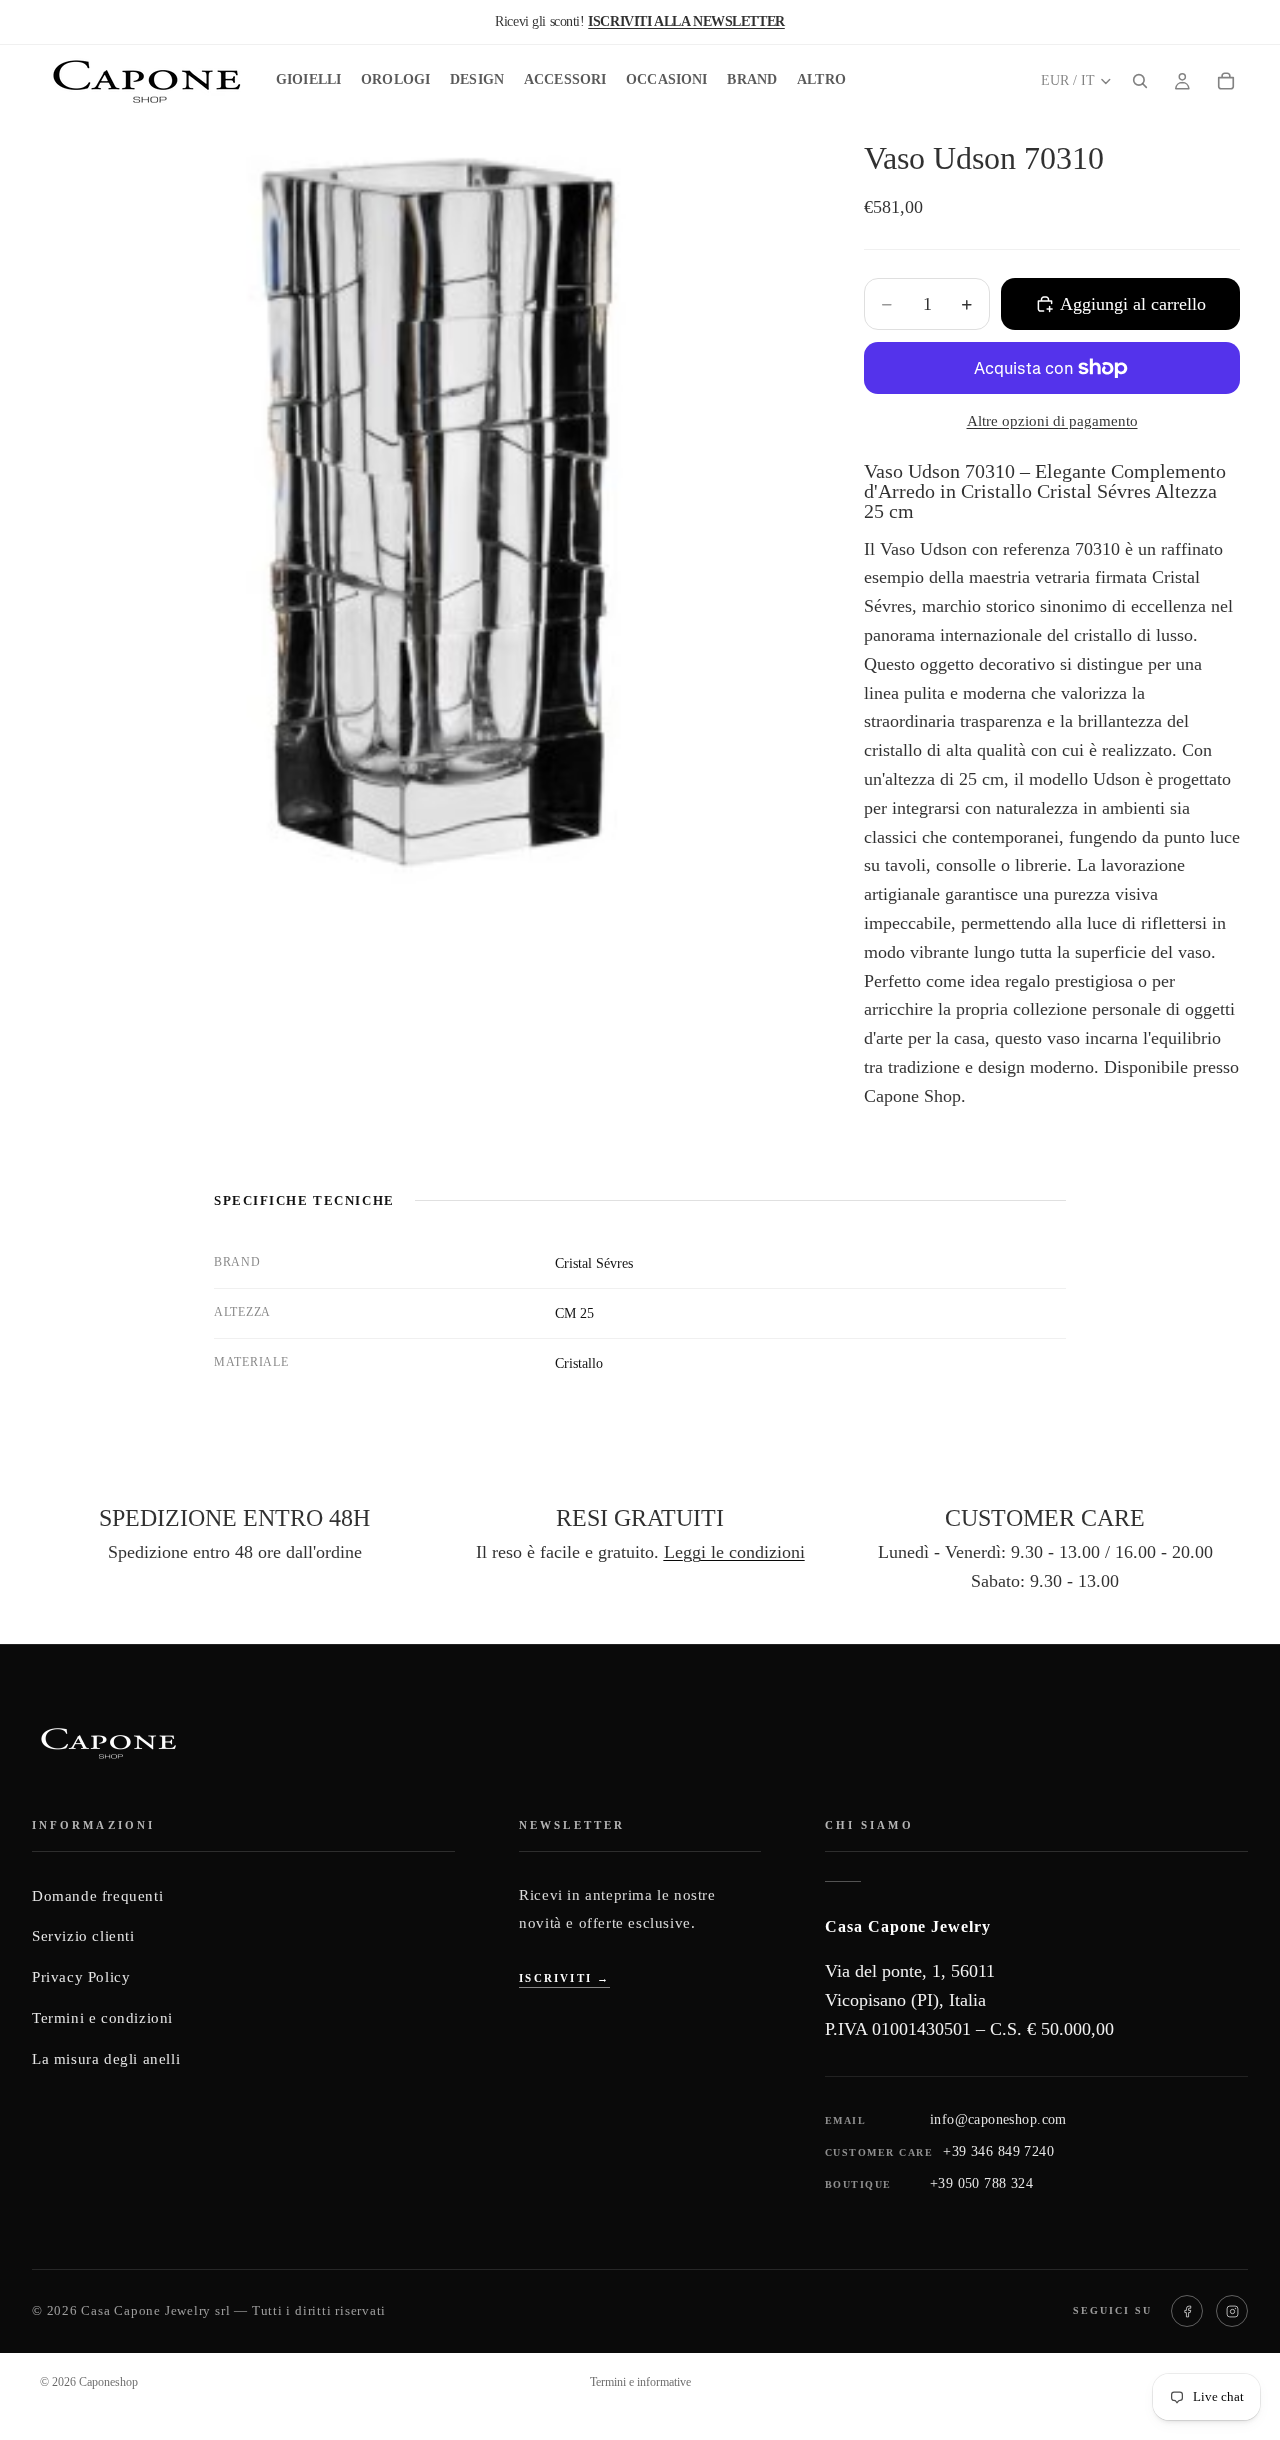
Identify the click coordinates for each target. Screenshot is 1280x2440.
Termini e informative (640, 2382)
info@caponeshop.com (998, 2119)
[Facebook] (1187, 2311)
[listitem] (821, 81)
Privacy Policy (81, 1977)
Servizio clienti (83, 1936)
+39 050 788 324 (981, 2183)
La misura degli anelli (106, 2059)
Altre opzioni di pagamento (1052, 421)
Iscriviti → (564, 1978)
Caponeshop (108, 2382)
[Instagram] (1232, 2311)
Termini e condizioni (102, 2018)
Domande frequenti (97, 1896)
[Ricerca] (1140, 81)
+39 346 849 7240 (998, 2151)
